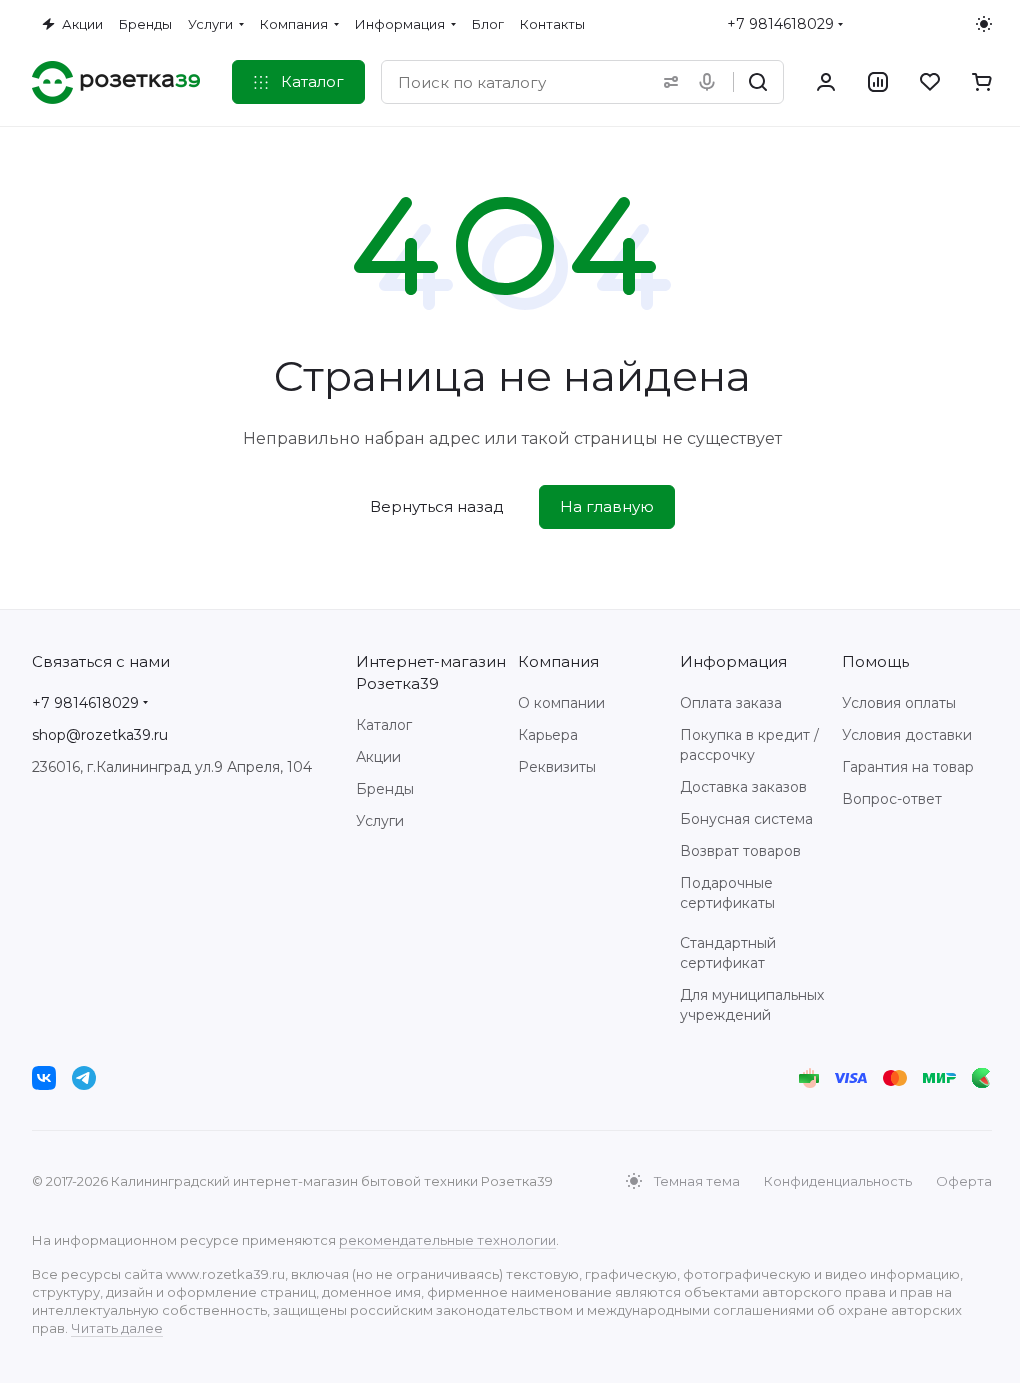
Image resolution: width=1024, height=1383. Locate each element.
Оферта (964, 1181)
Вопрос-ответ (892, 799)
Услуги (380, 821)
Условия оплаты (899, 703)
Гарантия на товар (908, 767)
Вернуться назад (437, 506)
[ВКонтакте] (44, 1078)
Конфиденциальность (838, 1181)
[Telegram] (84, 1078)
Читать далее (117, 1328)
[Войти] (826, 82)
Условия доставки (907, 735)
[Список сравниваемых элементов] (878, 82)
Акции (378, 757)
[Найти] (758, 82)
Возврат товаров (740, 851)
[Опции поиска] (667, 82)
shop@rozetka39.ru (100, 735)
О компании (561, 703)
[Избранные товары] (930, 82)
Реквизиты (557, 767)
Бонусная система (746, 819)
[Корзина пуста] (982, 82)
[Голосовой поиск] (711, 82)
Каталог (384, 725)
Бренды (385, 789)
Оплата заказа (731, 703)
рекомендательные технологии (447, 1240)
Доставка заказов (743, 787)
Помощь (875, 661)
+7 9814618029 (780, 24)
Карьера (548, 735)
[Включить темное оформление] (984, 24)
